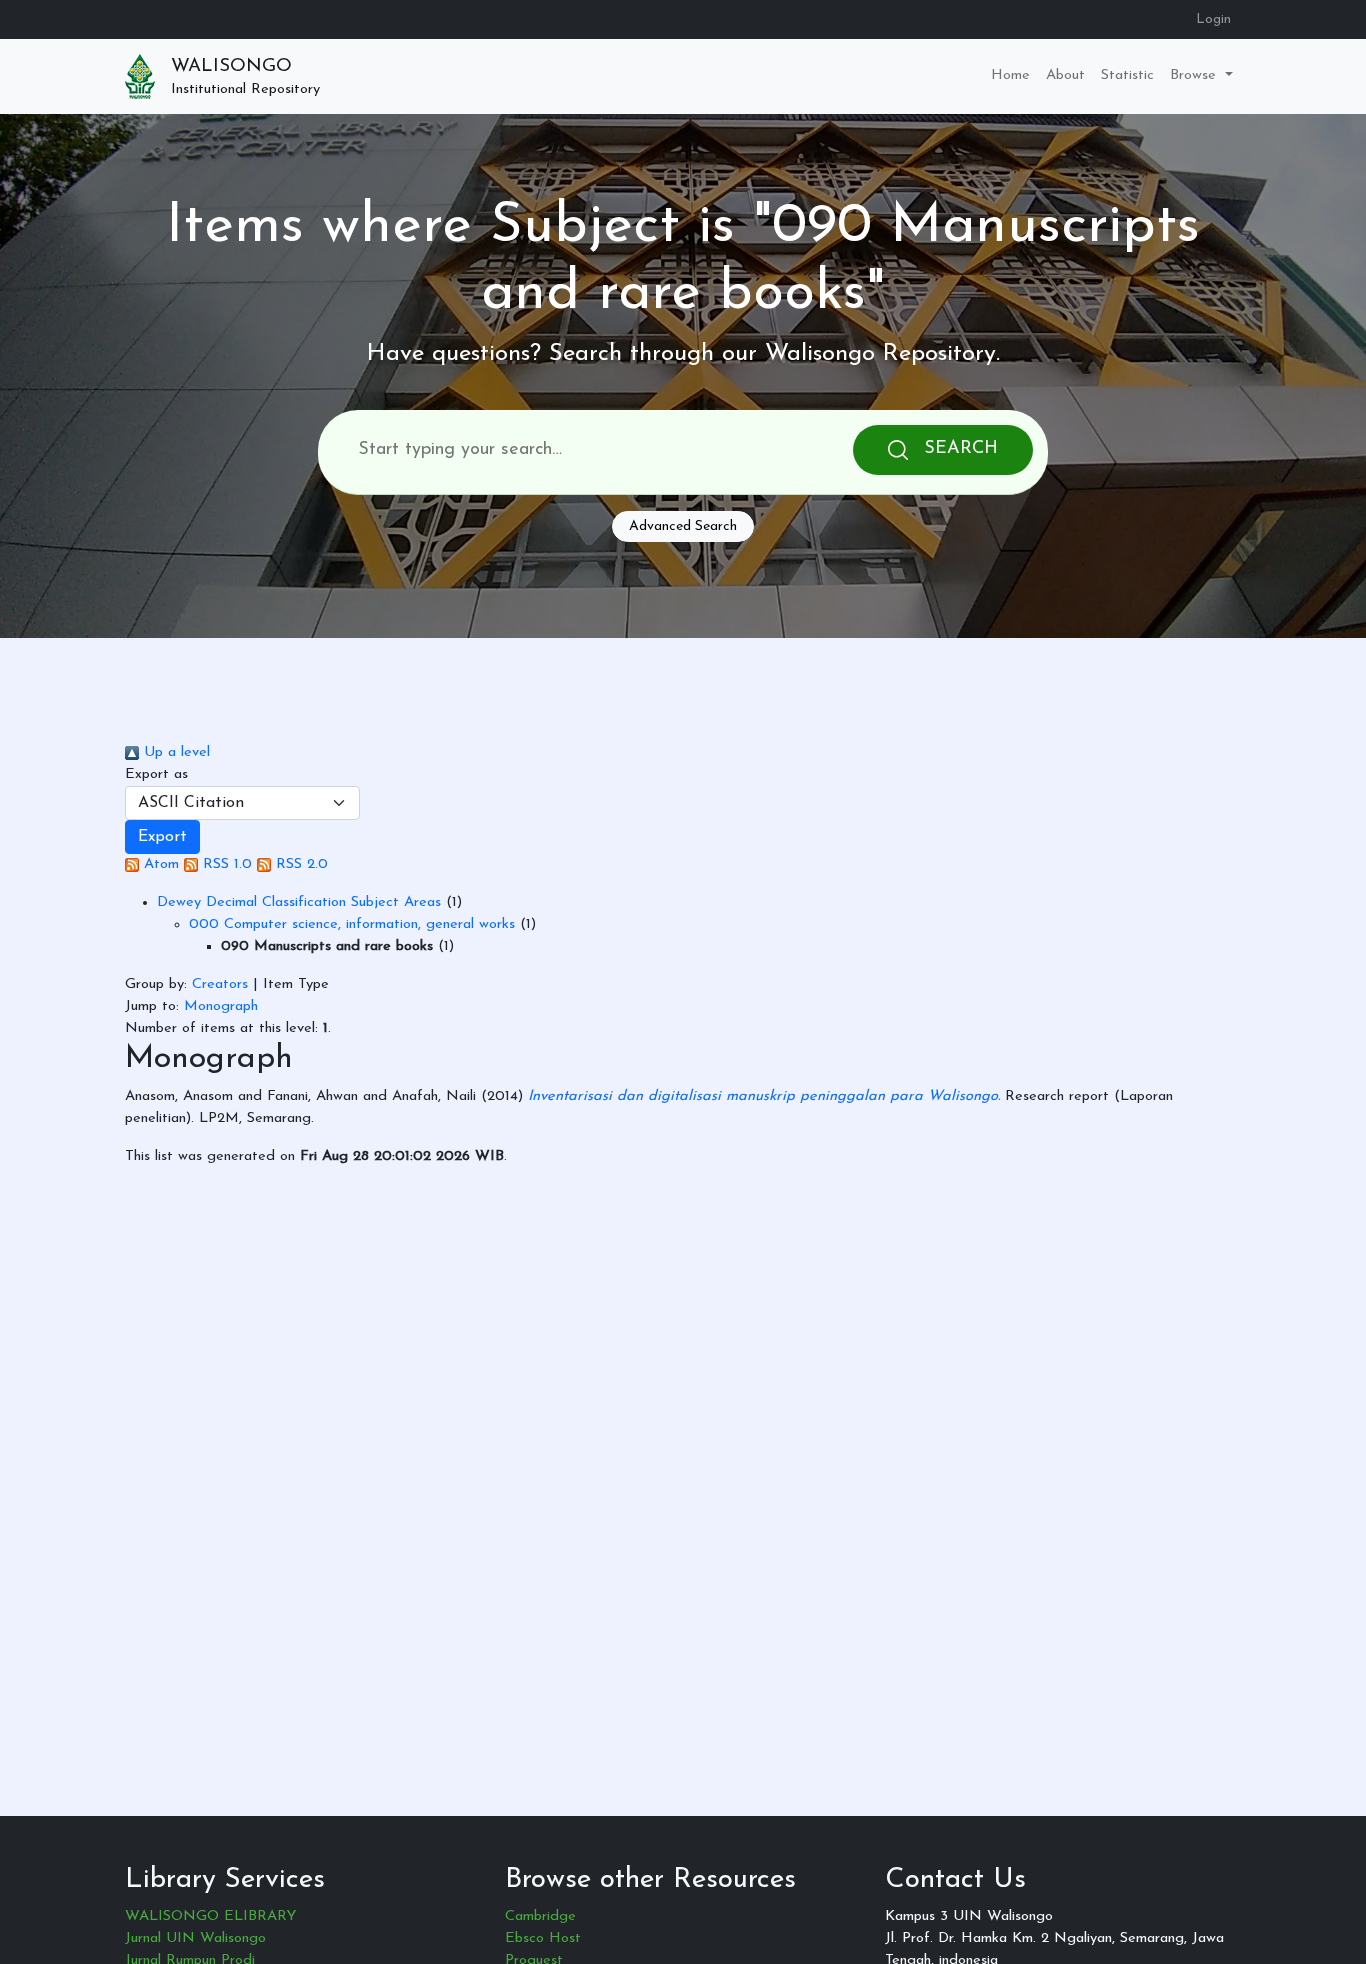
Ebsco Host (543, 1938)
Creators (220, 984)
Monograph (221, 1006)
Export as (156, 774)
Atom (159, 864)
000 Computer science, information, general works (352, 924)
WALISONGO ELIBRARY (210, 1916)
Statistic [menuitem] (1127, 75)
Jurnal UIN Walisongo (195, 1938)
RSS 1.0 (225, 864)
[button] (162, 837)
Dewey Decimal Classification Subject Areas (299, 902)
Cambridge (540, 1916)
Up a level (174, 752)
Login (1213, 19)
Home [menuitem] (1010, 75)
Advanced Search (683, 526)
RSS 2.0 (299, 864)
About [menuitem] (1065, 75)
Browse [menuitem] (1195, 75)
